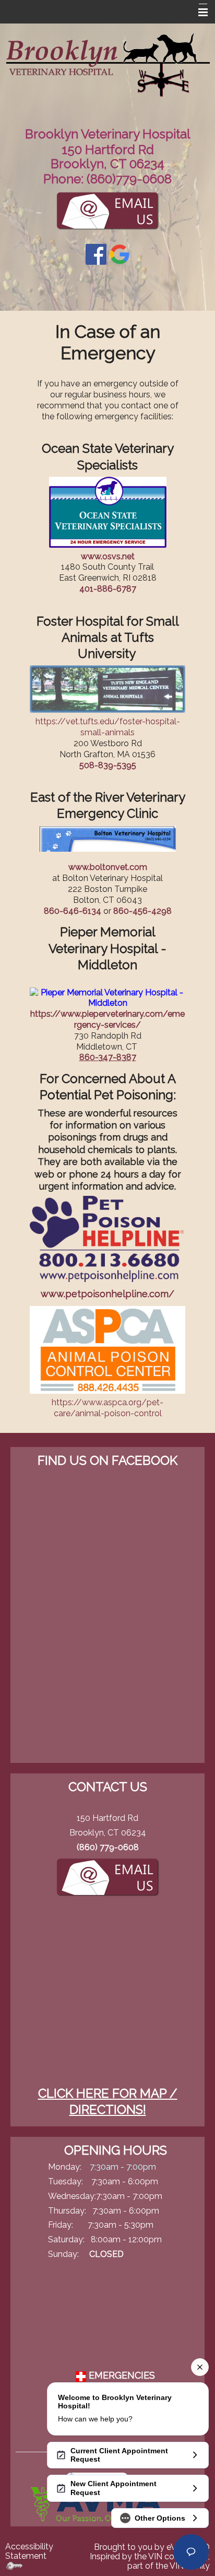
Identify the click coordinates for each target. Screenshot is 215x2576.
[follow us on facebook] (96, 254)
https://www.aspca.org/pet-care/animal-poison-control (107, 1408)
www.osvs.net (108, 556)
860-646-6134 (73, 911)
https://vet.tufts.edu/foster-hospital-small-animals (108, 727)
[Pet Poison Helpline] (107, 1238)
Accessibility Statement (29, 2551)
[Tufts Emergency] (107, 689)
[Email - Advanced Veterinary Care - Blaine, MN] (107, 1875)
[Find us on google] (120, 254)
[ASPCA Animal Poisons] (107, 1349)
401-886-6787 (108, 589)
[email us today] (107, 209)
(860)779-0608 (129, 179)
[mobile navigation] (198, 13)
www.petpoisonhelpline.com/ (107, 1294)
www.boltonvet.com (108, 867)
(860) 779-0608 (108, 1847)
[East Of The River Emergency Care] (108, 838)
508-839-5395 (108, 765)
